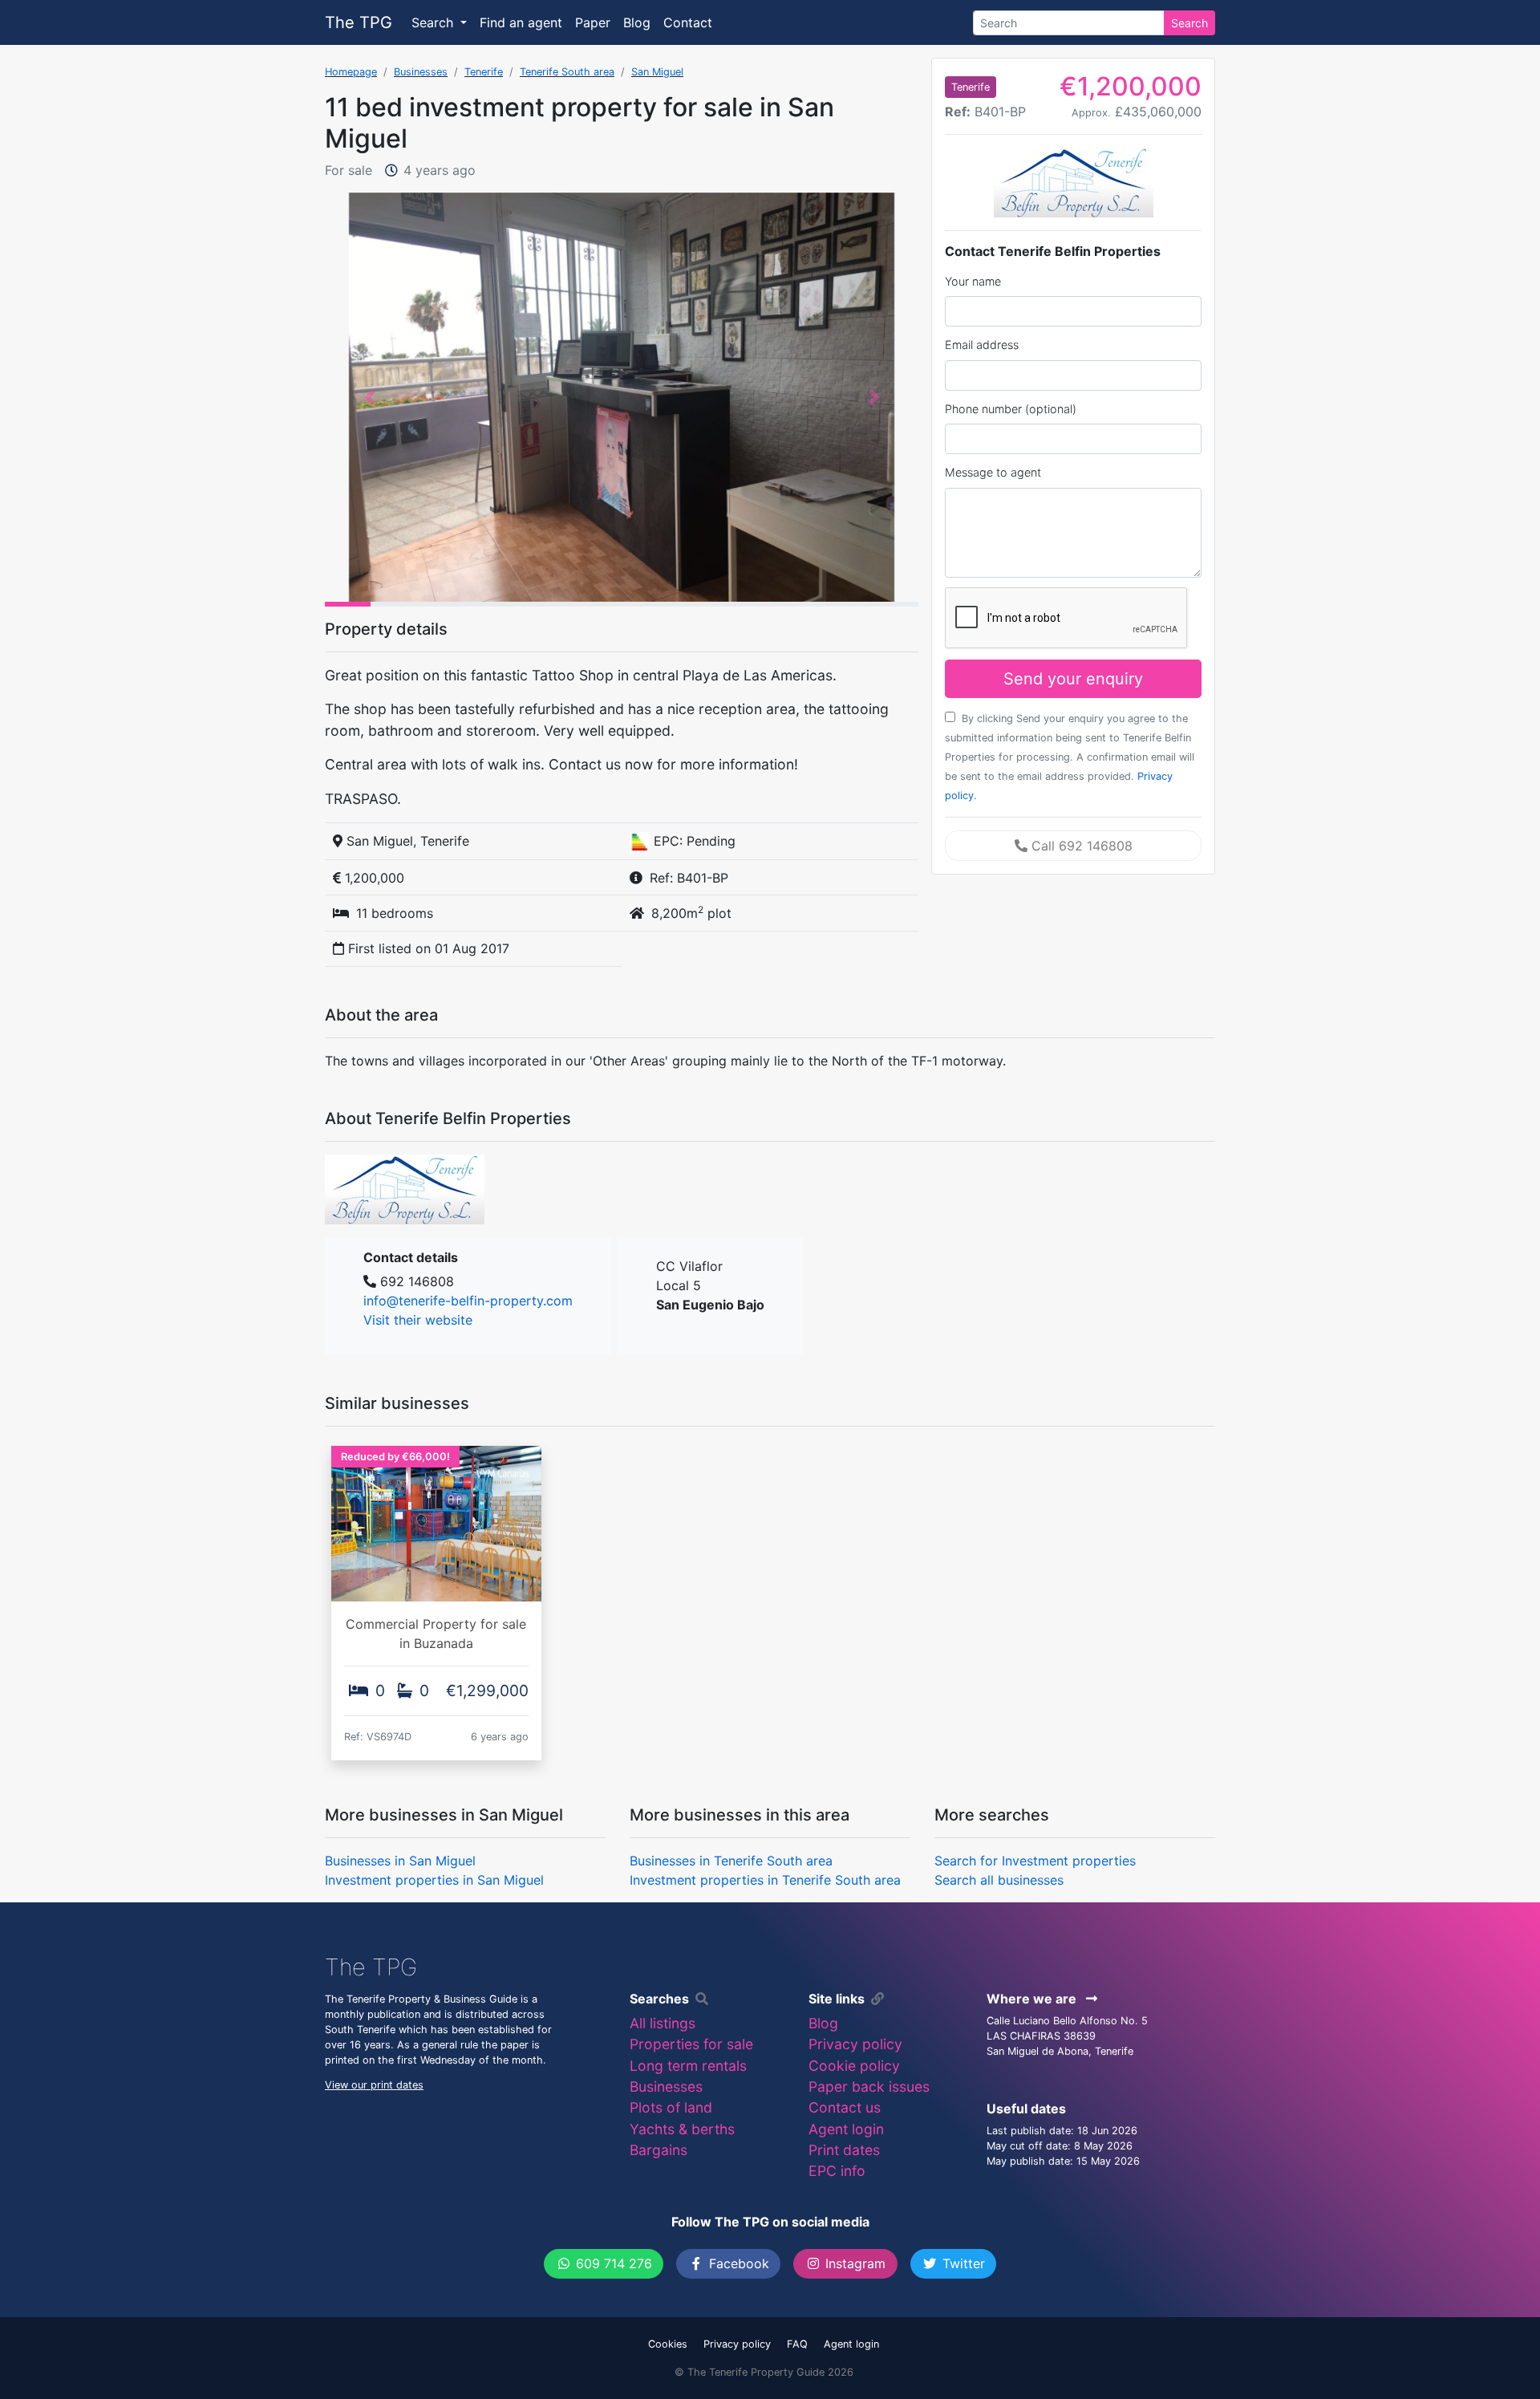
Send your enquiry (1073, 679)
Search (1189, 23)
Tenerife (484, 72)
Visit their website (418, 1320)
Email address (982, 345)
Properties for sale (691, 2044)
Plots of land (671, 2107)
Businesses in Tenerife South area (731, 1861)
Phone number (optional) (1011, 409)
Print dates (844, 2150)
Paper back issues (869, 2086)
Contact (688, 22)
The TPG (359, 22)
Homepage (351, 72)
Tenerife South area (567, 72)
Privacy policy (855, 2044)
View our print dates (374, 2085)
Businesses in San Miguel (400, 1861)
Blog (637, 22)
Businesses (421, 72)
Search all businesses (999, 1880)
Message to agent (993, 472)
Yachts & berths (682, 2129)
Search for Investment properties (1035, 1861)
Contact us (845, 2107)
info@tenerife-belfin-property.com (468, 1301)
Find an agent (521, 22)
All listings (663, 2023)
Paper (593, 22)
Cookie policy (854, 2066)
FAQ (797, 2344)
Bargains (659, 2150)
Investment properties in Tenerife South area (765, 1880)
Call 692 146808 (1080, 846)
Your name (973, 281)
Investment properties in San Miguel (434, 1880)
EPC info (837, 2171)
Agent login (846, 2129)
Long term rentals (688, 2066)
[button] (369, 397)
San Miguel (657, 72)
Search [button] (434, 22)
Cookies (668, 2344)
